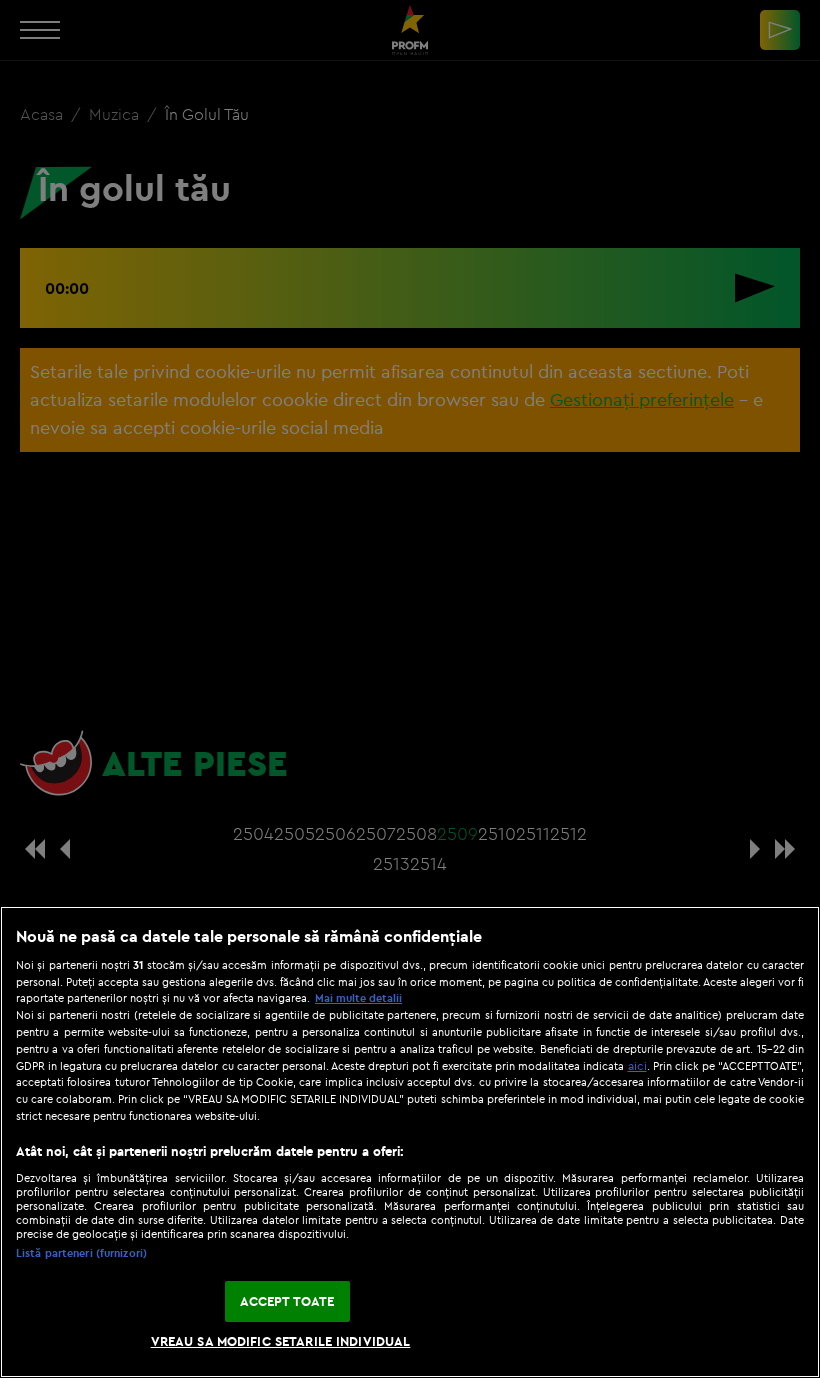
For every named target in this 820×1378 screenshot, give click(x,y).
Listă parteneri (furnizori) (81, 1253)
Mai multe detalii (358, 998)
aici (637, 1065)
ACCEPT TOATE (287, 1301)
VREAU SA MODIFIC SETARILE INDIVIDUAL (281, 1341)
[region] (410, 1142)
